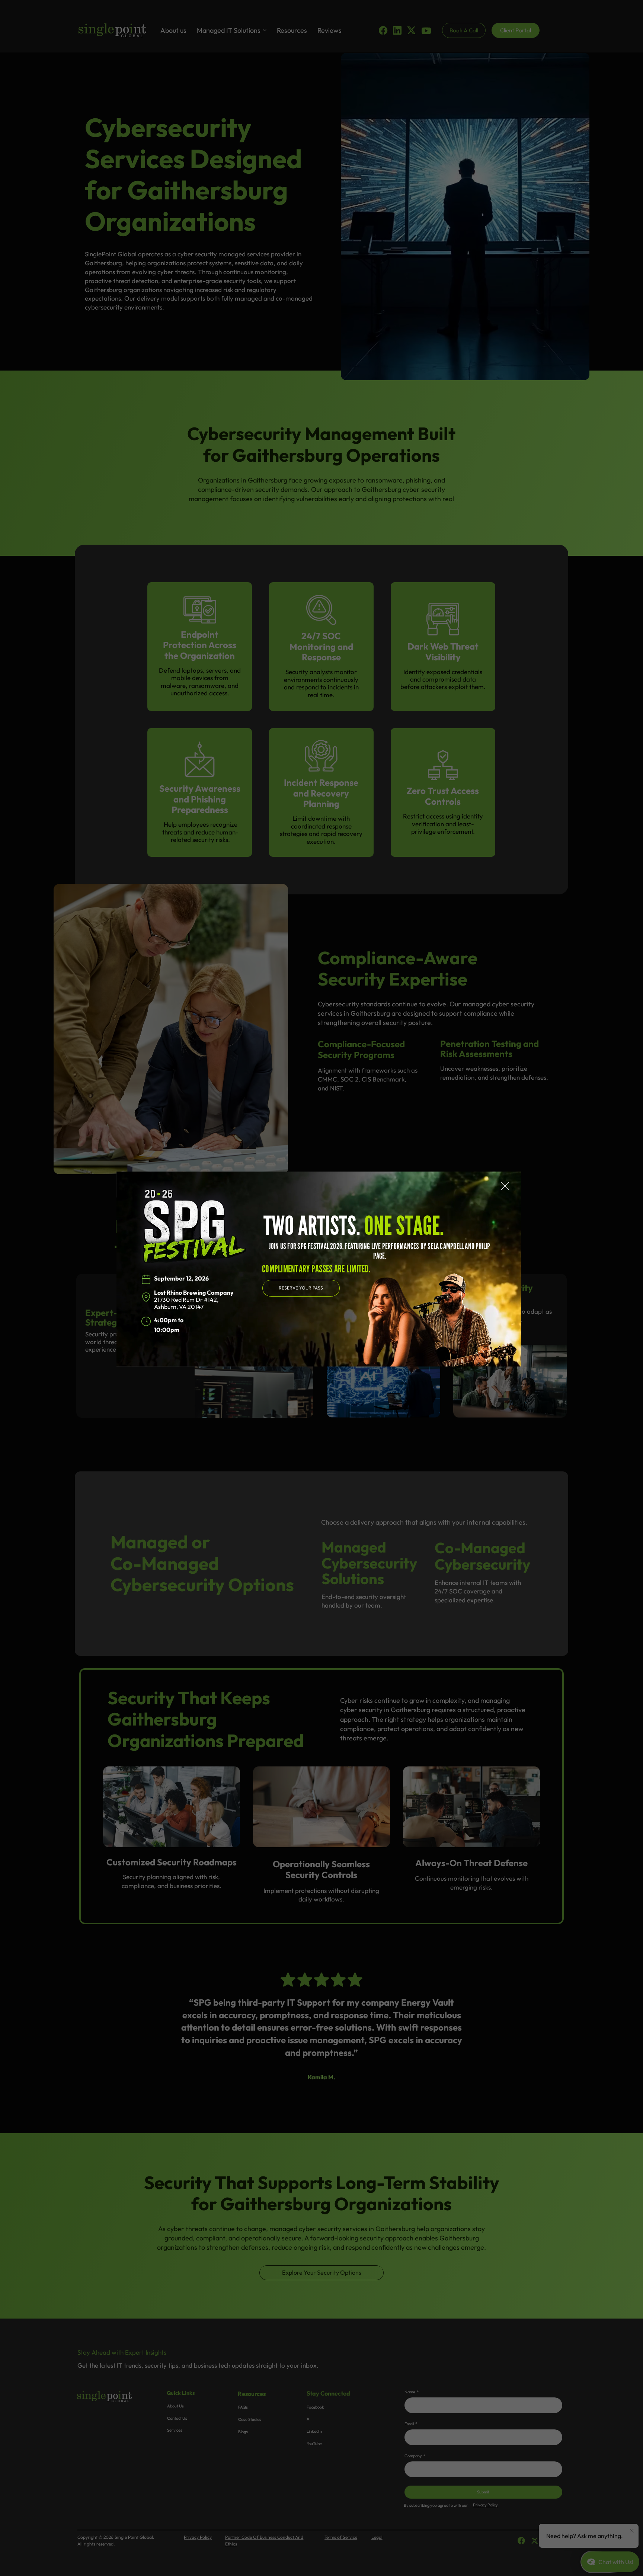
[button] (505, 1186)
